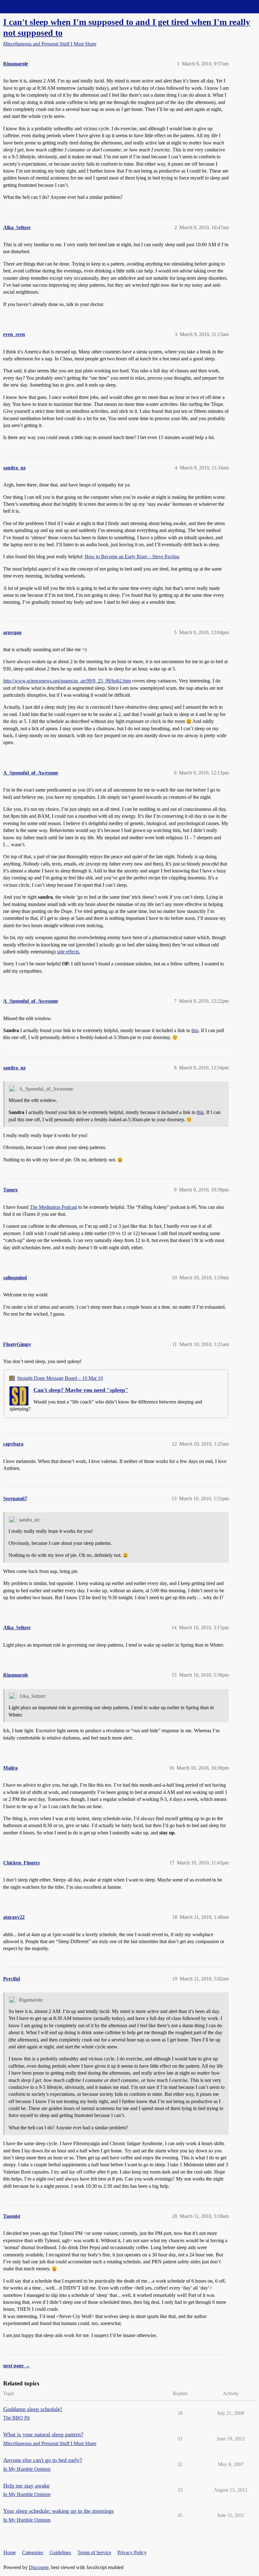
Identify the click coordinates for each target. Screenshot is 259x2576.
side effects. (69, 952)
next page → (17, 2366)
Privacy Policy (132, 2552)
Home (10, 2552)
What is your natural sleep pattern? (43, 2434)
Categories (33, 2552)
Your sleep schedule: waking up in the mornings (58, 2511)
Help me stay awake (26, 2486)
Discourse (39, 2567)
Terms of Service (94, 2552)
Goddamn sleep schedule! (33, 2409)
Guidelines (60, 2552)
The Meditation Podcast (53, 1207)
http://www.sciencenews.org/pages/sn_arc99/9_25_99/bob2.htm (67, 681)
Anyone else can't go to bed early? (43, 2460)
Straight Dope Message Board (33, 6)
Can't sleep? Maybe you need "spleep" (81, 1390)
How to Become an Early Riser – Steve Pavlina (132, 557)
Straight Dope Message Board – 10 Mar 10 (60, 1378)
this (195, 1030)
